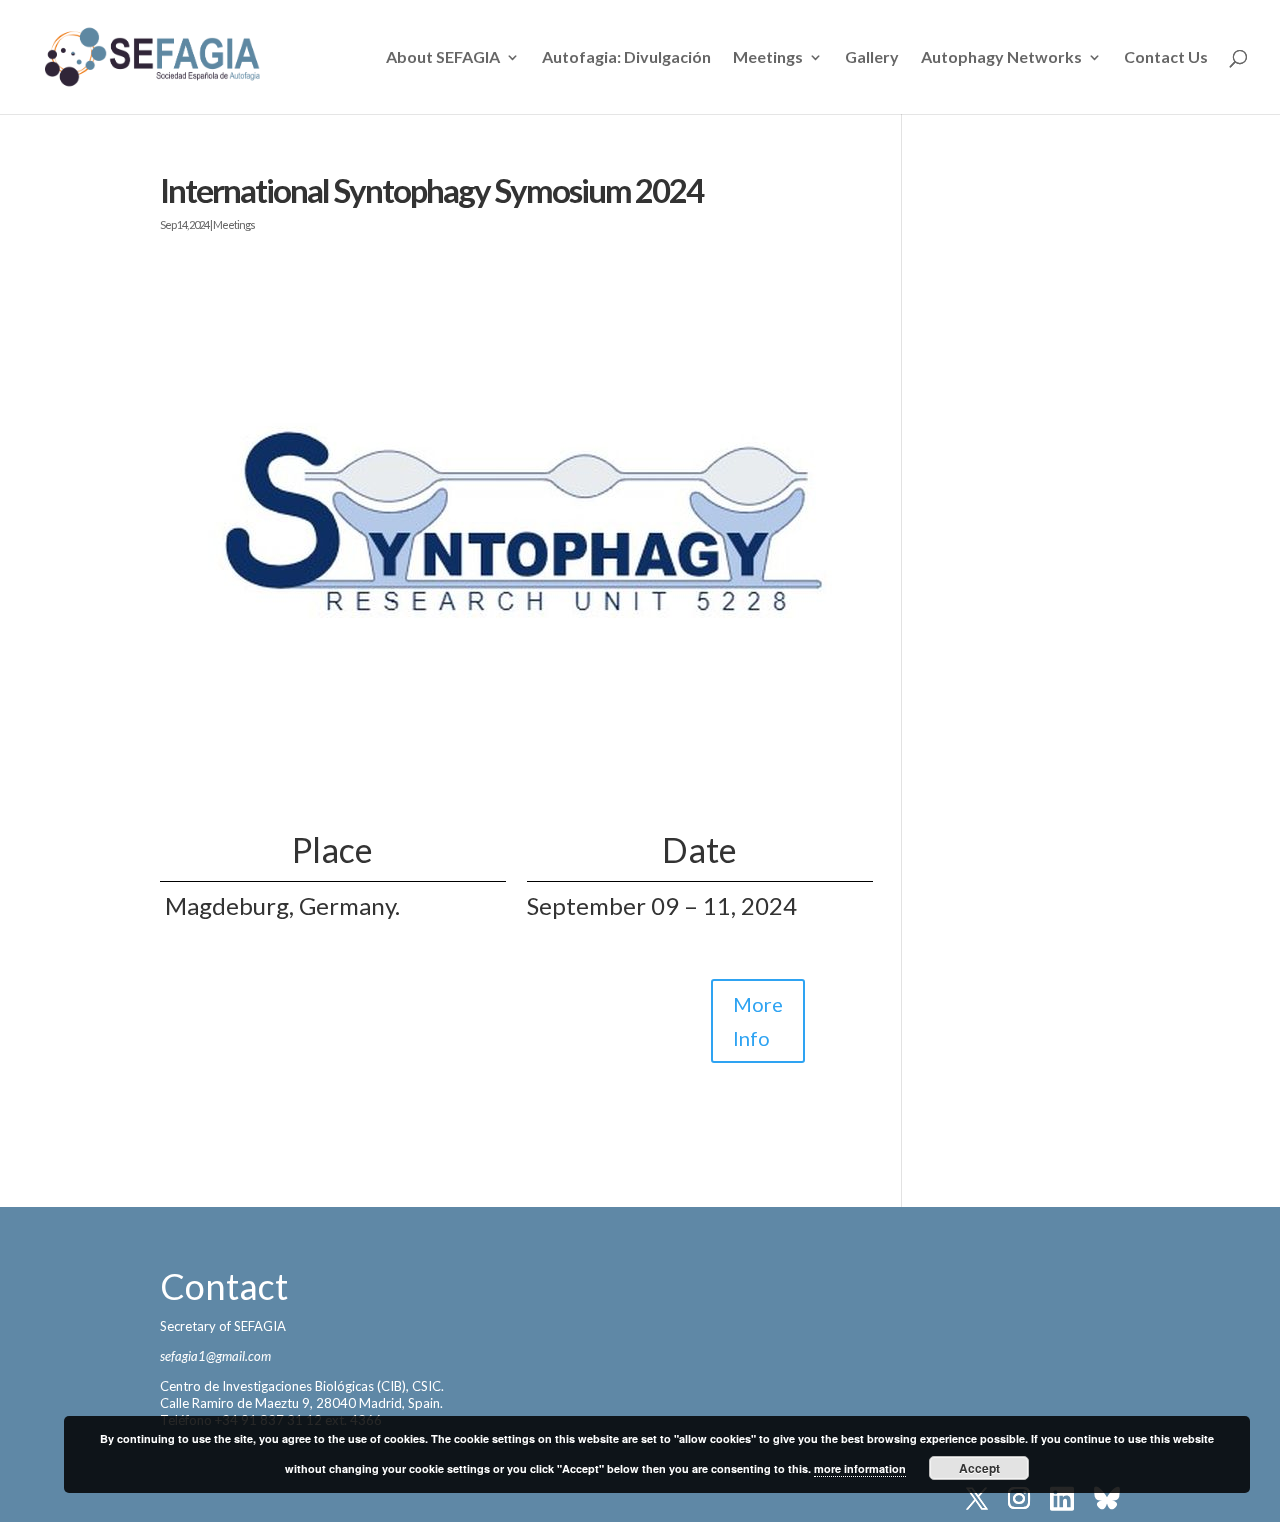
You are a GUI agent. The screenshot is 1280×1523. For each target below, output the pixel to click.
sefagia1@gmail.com (215, 1356)
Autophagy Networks (1001, 58)
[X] (977, 1500)
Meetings (768, 58)
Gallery (872, 58)
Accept (979, 1468)
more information (860, 1468)
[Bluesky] (1107, 1500)
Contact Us (1166, 58)
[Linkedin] (1062, 1500)
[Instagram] (1019, 1500)
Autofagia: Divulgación (626, 58)
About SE (443, 58)
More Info (758, 1021)
